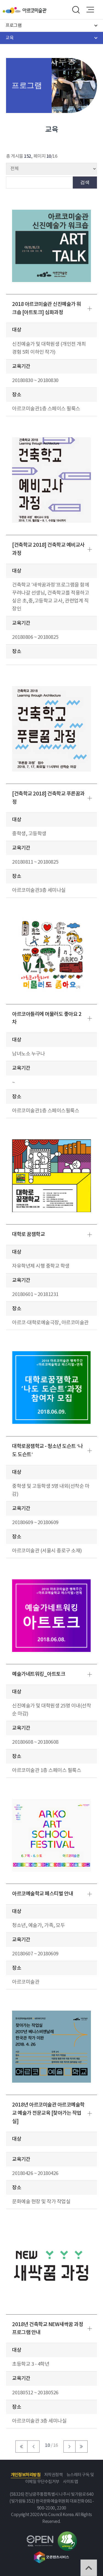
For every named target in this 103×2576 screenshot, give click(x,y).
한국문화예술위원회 (13, 10)
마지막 (82, 2447)
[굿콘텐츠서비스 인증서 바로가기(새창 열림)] (51, 2554)
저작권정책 (54, 2475)
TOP (89, 2568)
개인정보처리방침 (26, 2475)
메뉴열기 (90, 10)
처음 (21, 2447)
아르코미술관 (34, 10)
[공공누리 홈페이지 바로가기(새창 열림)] (40, 2538)
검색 (85, 182)
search (76, 10)
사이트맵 (70, 2482)
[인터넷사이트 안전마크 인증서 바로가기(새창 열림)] (67, 2535)
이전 (34, 2447)
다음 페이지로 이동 (69, 2447)
